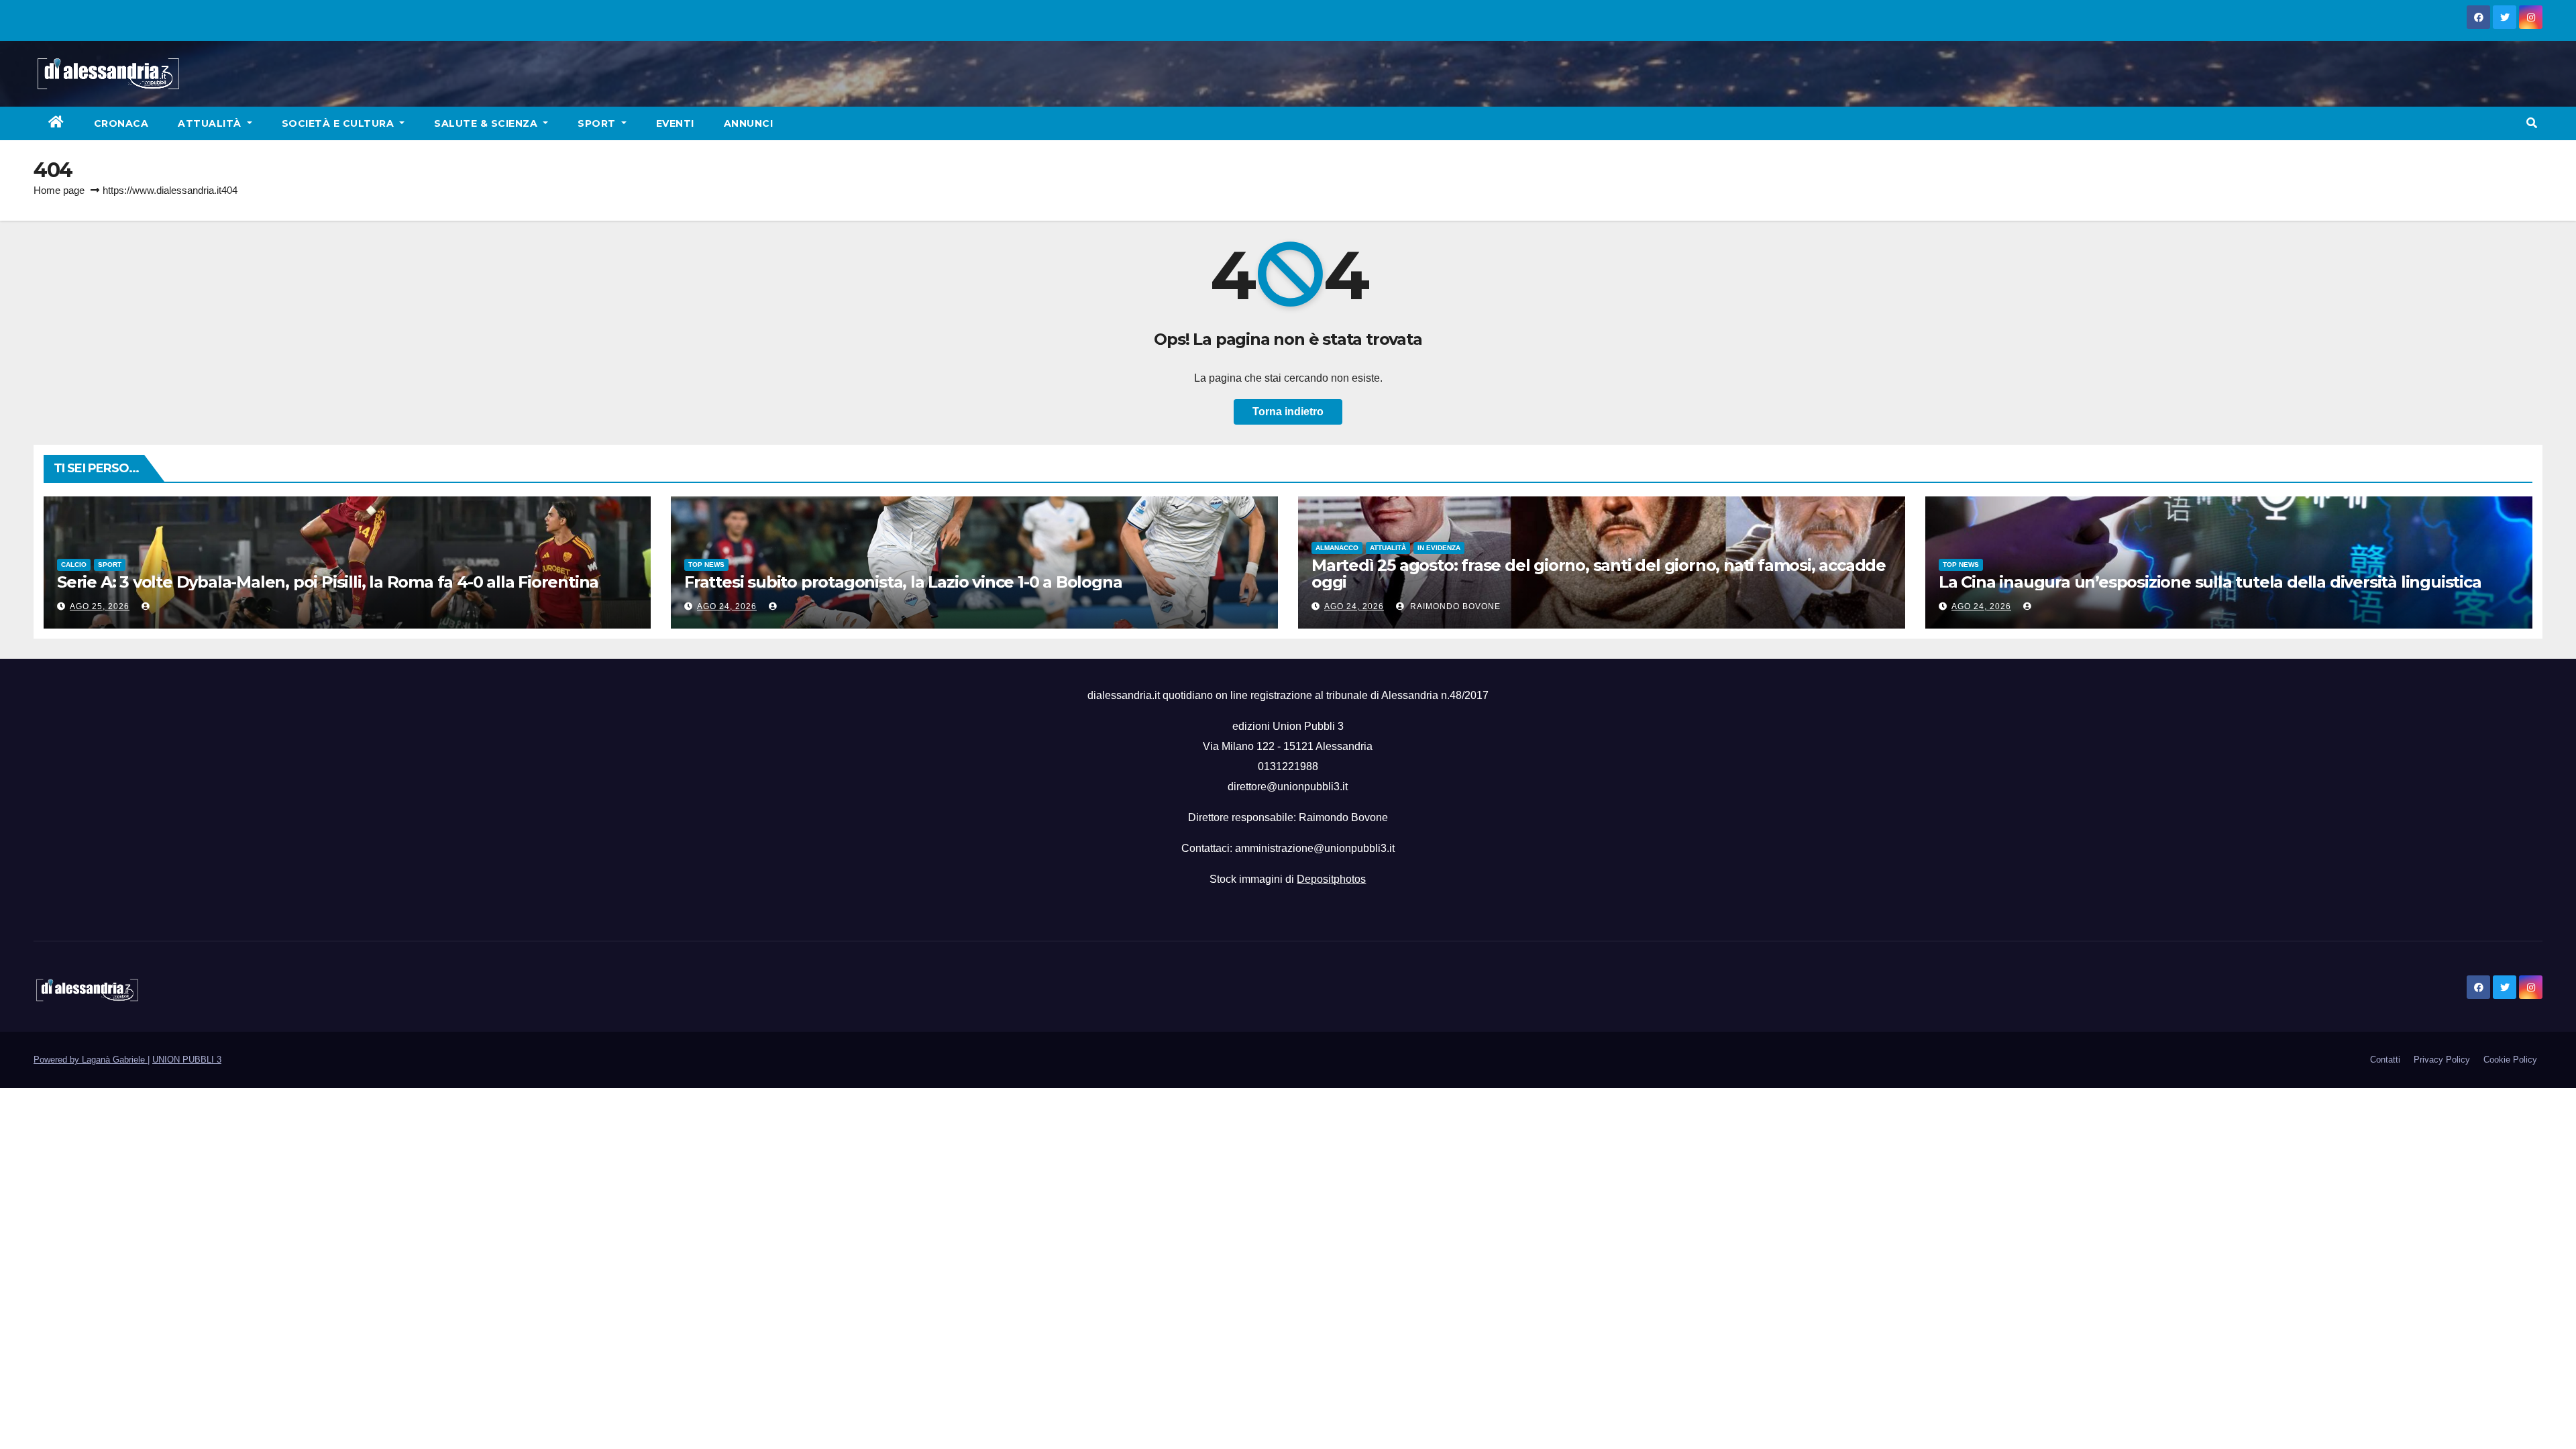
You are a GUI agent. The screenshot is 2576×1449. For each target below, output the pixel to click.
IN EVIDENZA (1439, 548)
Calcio (74, 565)
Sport (598, 123)
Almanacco (1337, 548)
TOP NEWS (706, 565)
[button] (2532, 123)
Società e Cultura (339, 123)
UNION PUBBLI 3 (187, 1060)
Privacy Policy (2442, 1060)
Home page (59, 190)
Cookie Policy (2510, 1060)
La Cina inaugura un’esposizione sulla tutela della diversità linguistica (2210, 582)
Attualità (211, 123)
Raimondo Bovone (1454, 606)
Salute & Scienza (487, 123)
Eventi (675, 123)
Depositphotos (1331, 879)
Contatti (2385, 1060)
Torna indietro (1288, 412)
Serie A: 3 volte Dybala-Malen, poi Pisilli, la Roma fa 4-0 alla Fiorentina (328, 582)
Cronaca (121, 123)
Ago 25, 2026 (100, 606)
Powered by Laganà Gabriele (91, 1060)
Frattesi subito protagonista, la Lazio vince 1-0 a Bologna (903, 582)
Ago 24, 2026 (727, 606)
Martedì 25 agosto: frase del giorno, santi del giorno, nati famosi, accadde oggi (1599, 574)
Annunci (749, 123)
